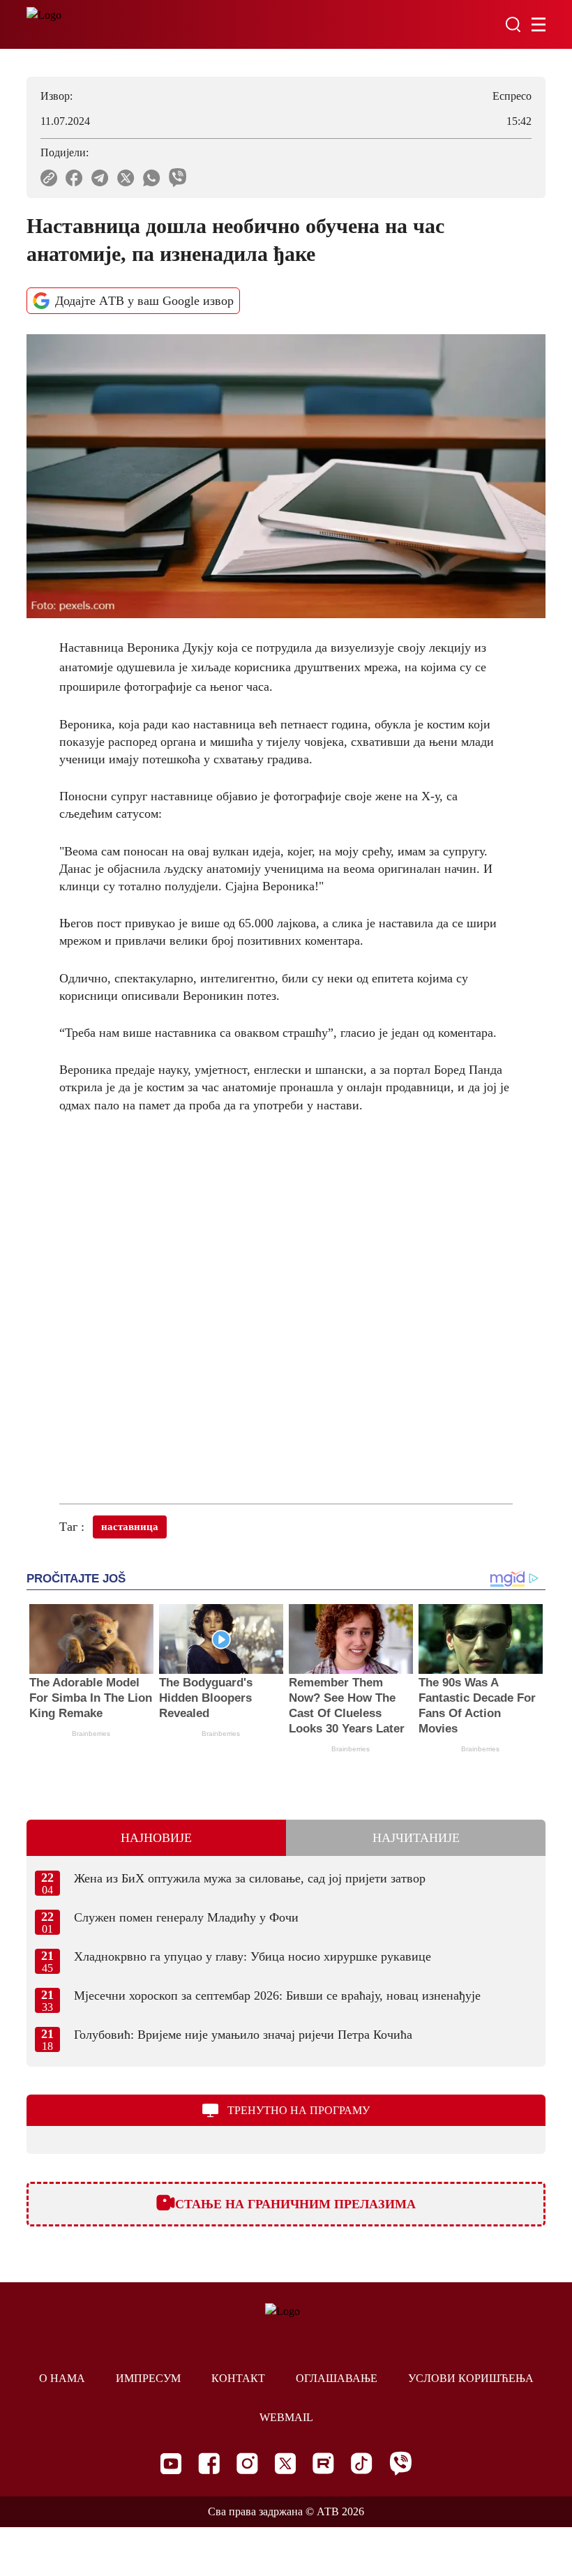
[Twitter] (285, 2463)
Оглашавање (337, 2378)
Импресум (148, 2378)
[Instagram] (247, 2463)
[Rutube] (323, 2463)
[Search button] (513, 24)
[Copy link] (49, 178)
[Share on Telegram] (100, 178)
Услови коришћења (471, 2378)
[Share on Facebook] (74, 178)
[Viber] (400, 2463)
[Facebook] (209, 2463)
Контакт (238, 2378)
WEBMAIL (286, 2417)
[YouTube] (171, 2464)
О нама (62, 2378)
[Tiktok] (362, 2463)
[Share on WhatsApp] (152, 178)
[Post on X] (126, 178)
